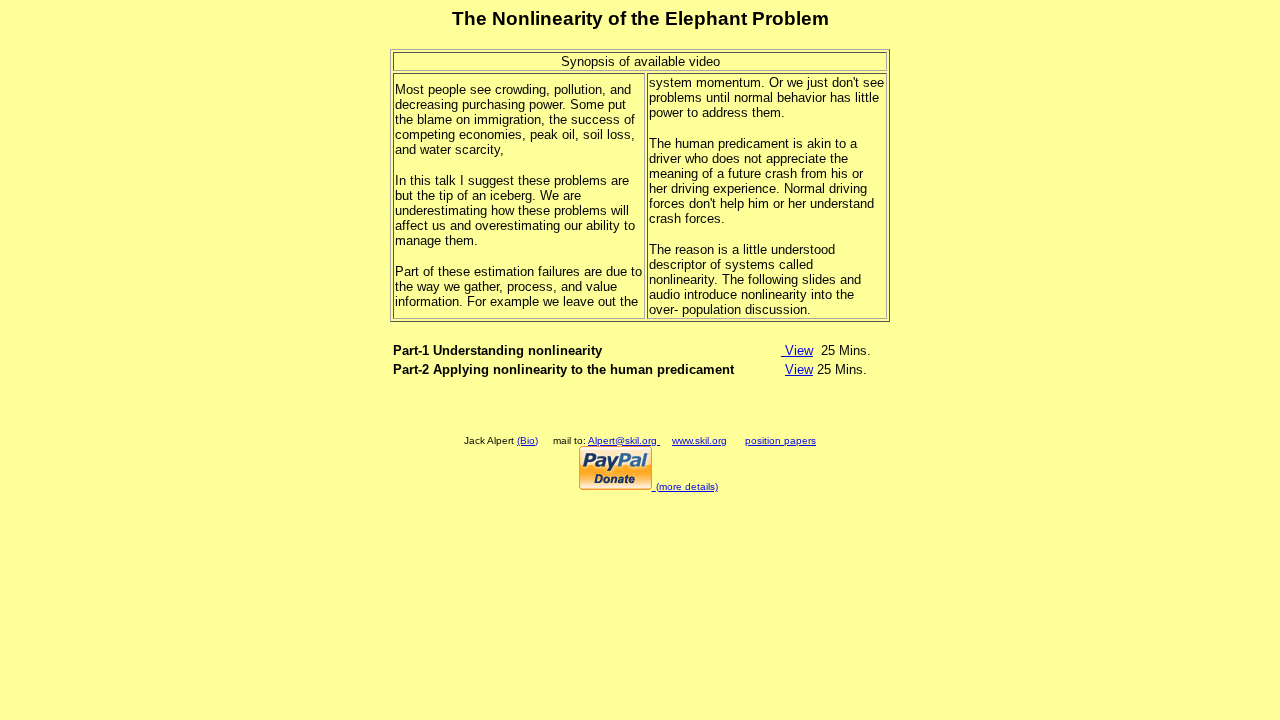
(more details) (687, 486)
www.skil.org (699, 440)
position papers (780, 440)
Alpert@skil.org (624, 440)
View (797, 350)
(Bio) (527, 440)
